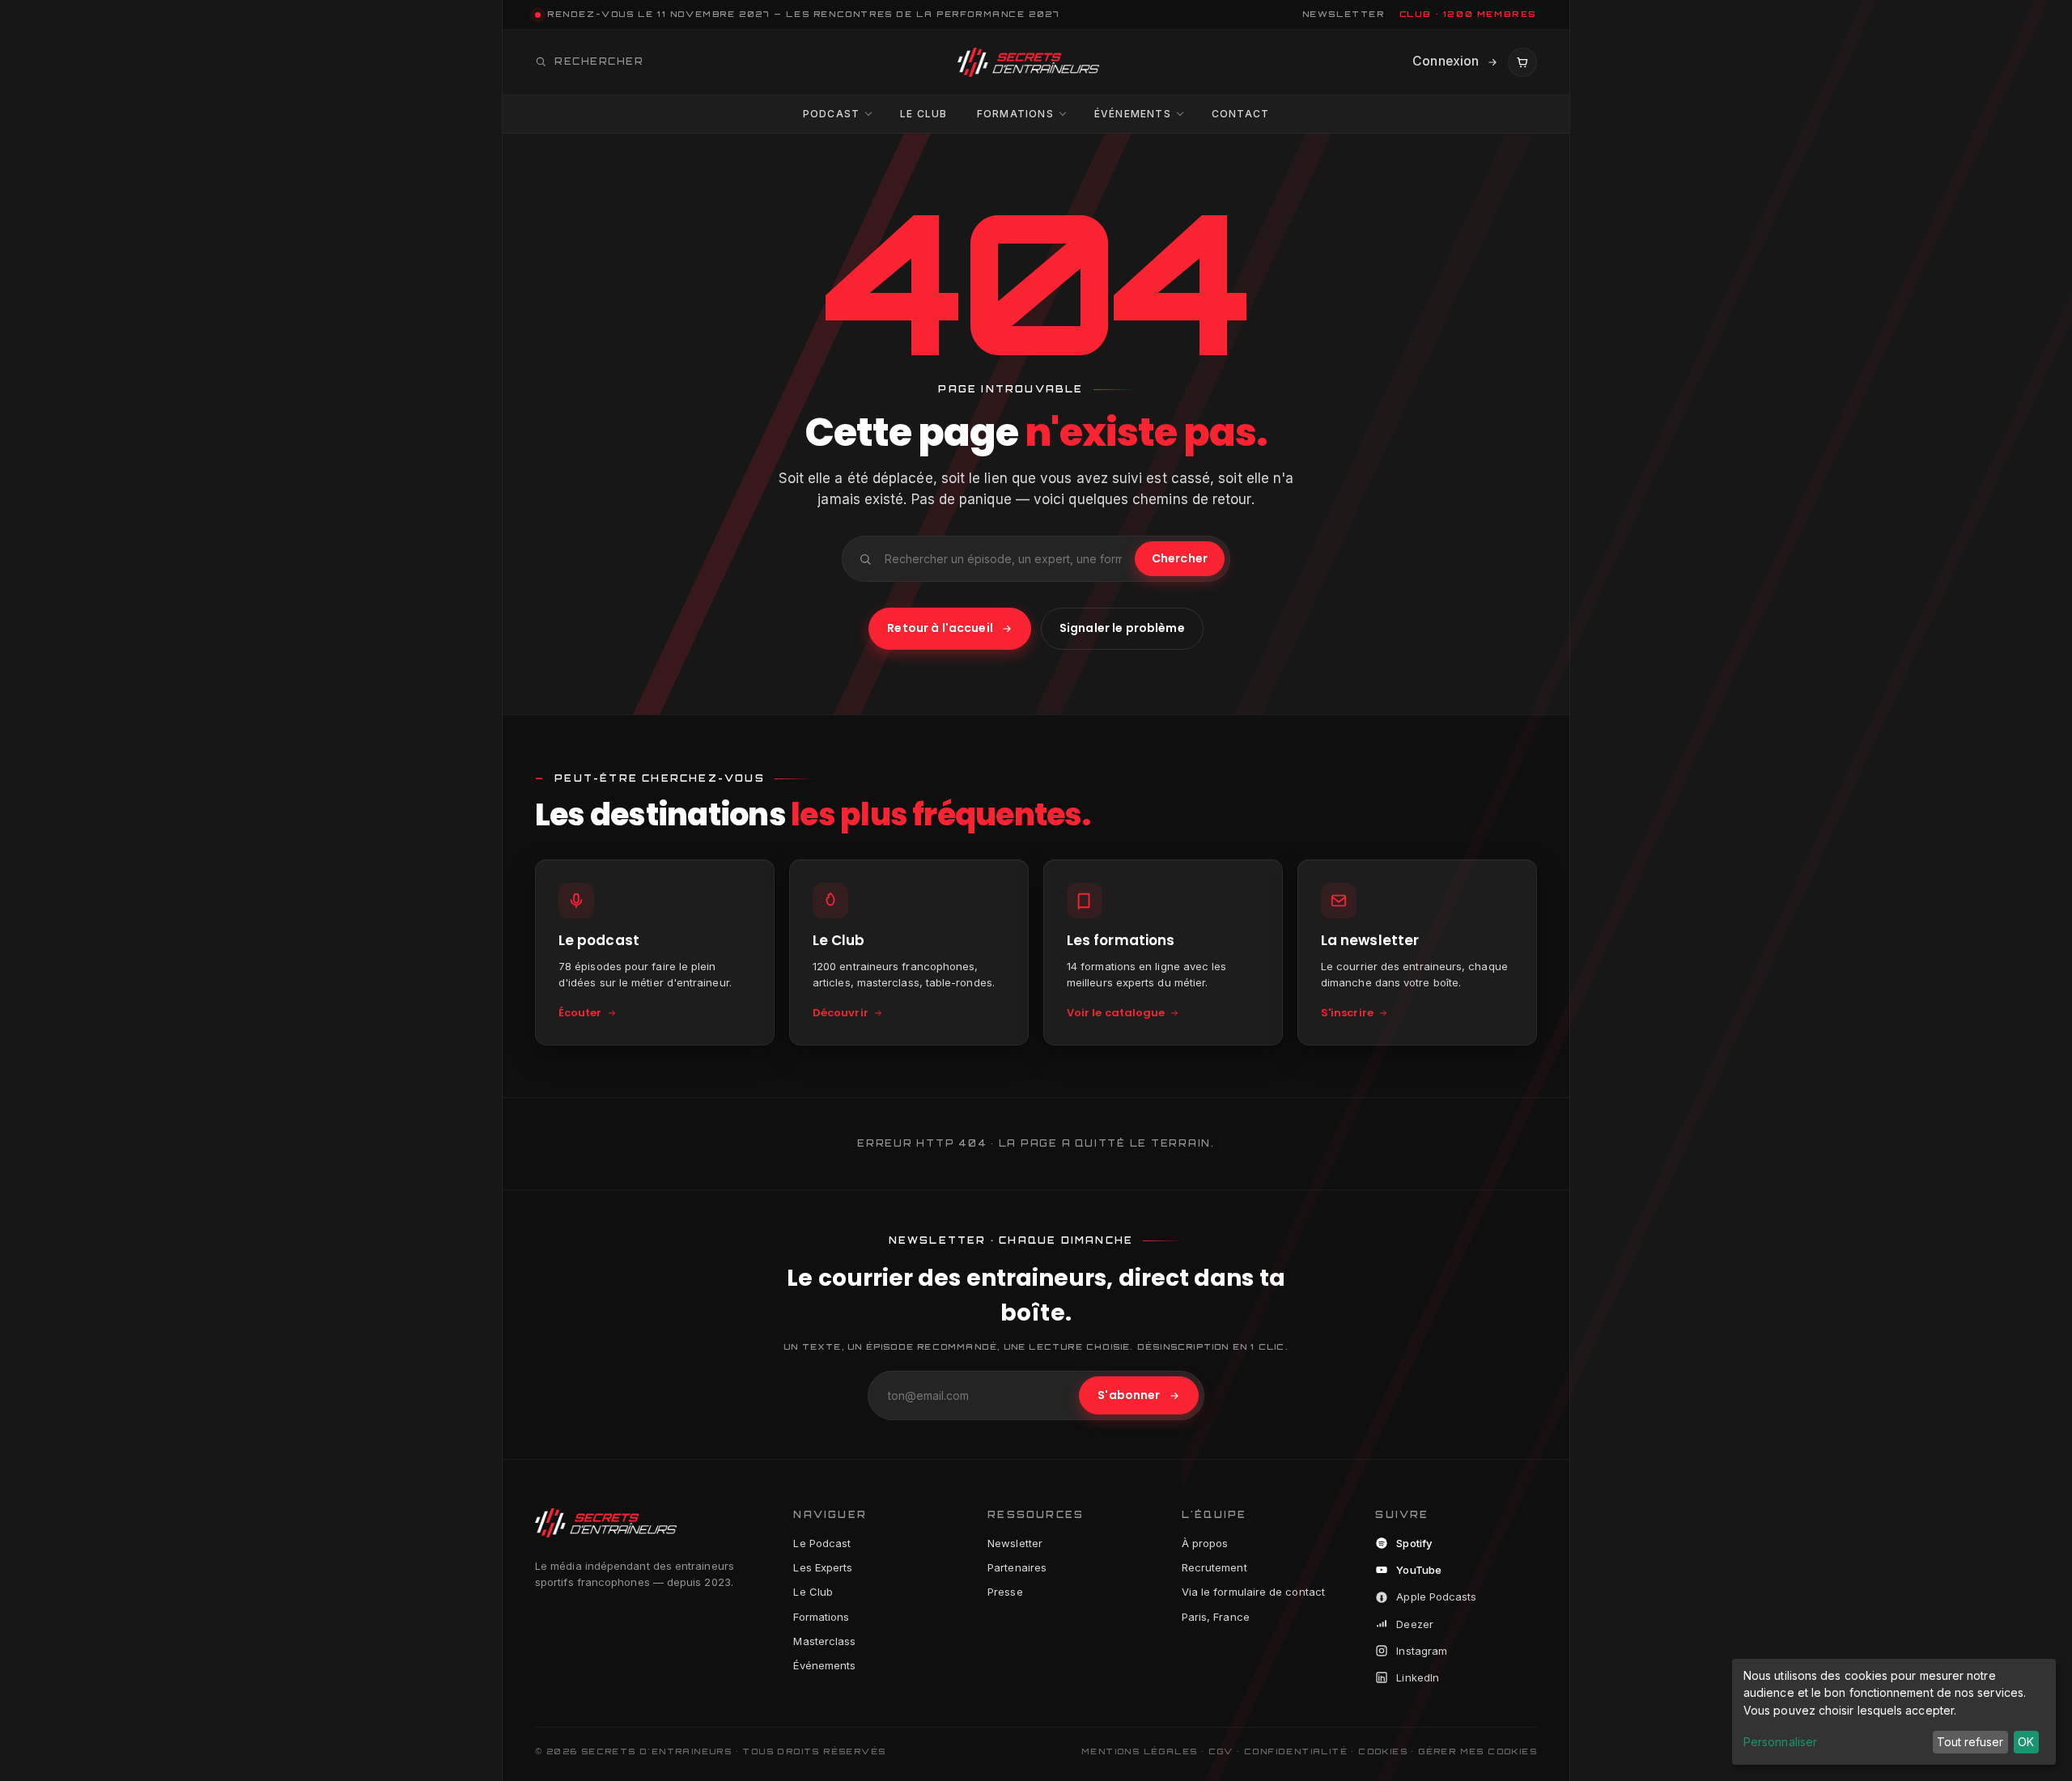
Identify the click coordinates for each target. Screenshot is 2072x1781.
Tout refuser (1970, 1742)
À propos (1205, 1543)
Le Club (923, 114)
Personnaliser (1780, 1742)
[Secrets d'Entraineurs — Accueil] (1028, 62)
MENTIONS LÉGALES (1139, 1751)
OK (2026, 1742)
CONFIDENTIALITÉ (1296, 1751)
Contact (1240, 114)
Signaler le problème (1122, 628)
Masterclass (824, 1641)
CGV (1221, 1751)
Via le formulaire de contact (1253, 1592)
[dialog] (1894, 1712)
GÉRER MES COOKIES (1478, 1751)
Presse (1005, 1592)
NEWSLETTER (1344, 14)
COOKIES (1383, 1751)
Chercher (1180, 558)
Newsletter (1015, 1543)
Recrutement (1214, 1567)
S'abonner (1129, 1395)
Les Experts (823, 1567)
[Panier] (1522, 62)
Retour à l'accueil (940, 628)
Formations (1015, 114)
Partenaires (1017, 1567)
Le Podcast (822, 1543)
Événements (1133, 114)
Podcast (831, 114)
